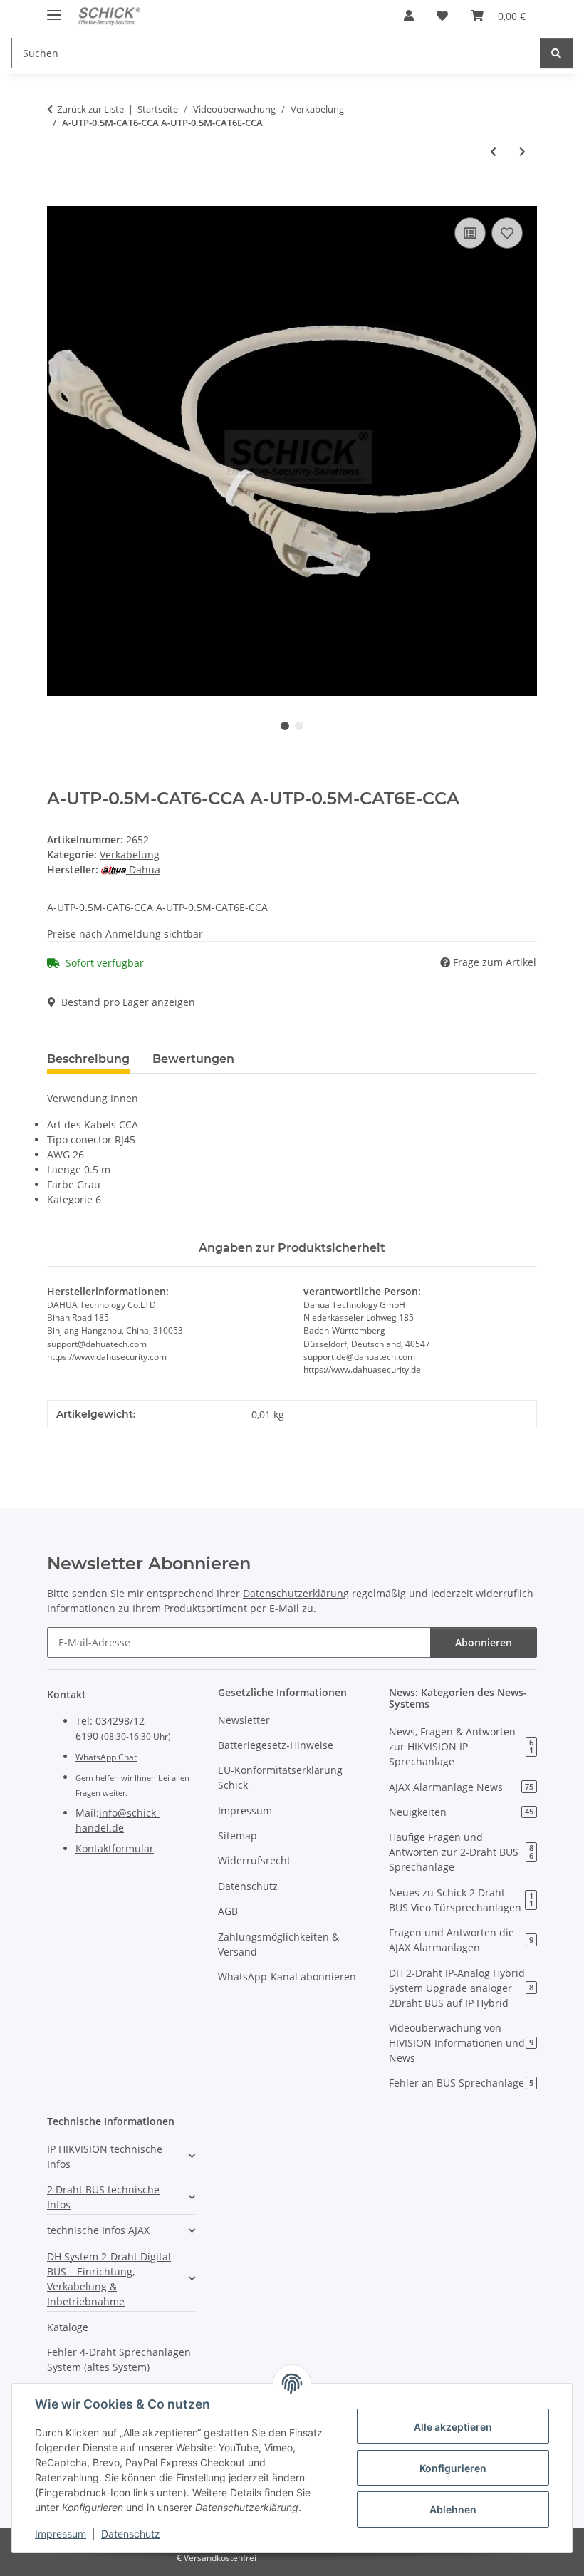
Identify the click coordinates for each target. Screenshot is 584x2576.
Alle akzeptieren (453, 2427)
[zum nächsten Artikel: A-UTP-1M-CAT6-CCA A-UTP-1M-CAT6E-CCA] (522, 151)
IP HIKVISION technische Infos (105, 2156)
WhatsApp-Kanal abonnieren (287, 1977)
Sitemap (238, 1835)
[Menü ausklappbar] (54, 9)
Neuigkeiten (461, 1812)
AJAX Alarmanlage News (461, 1787)
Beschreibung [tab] (88, 1059)
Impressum (61, 2534)
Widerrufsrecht (254, 1860)
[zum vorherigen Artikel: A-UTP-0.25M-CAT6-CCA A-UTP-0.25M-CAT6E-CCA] (493, 151)
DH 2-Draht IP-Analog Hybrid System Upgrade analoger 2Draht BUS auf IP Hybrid (461, 1988)
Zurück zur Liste (90, 109)
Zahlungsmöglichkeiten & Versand (278, 1944)
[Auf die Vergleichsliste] (470, 233)
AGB (228, 1911)
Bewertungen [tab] (193, 1059)
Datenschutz (131, 2534)
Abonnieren (484, 1642)
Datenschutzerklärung (296, 1593)
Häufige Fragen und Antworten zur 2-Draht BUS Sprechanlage (461, 1852)
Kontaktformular (115, 1848)
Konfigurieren (453, 2468)
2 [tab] (299, 726)
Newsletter (244, 1720)
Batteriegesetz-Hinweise (276, 1745)
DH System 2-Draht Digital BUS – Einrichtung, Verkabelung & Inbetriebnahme (109, 2279)
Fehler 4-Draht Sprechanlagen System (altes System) (119, 2359)
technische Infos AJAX (98, 2230)
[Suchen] (556, 53)
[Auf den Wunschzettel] (507, 233)
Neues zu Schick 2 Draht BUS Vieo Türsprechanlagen (461, 1900)
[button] (409, 16)
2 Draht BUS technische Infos (103, 2197)
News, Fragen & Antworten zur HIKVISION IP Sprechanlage (461, 1746)
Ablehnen (453, 2509)
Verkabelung (130, 855)
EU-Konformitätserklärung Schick (280, 1777)
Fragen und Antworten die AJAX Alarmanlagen (461, 1940)
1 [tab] (285, 726)
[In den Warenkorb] (58, 198)
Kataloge (68, 2327)
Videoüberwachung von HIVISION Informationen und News (461, 2043)
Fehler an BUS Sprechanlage (461, 2083)
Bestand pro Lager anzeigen (128, 1002)
